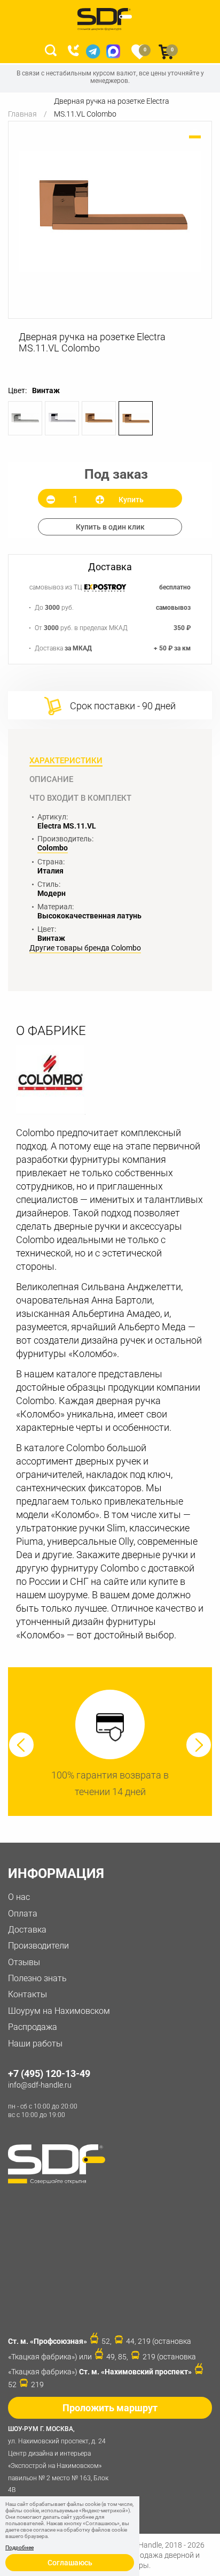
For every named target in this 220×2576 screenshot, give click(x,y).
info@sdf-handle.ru (40, 2085)
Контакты (27, 1994)
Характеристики (66, 761)
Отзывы (24, 1962)
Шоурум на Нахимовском (59, 2011)
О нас (19, 1897)
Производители (38, 1946)
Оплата (23, 1914)
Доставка (27, 1930)
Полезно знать (37, 1978)
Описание (51, 779)
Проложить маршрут (110, 2408)
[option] (110, 212)
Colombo (53, 848)
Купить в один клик (110, 527)
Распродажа (33, 2027)
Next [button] (199, 1745)
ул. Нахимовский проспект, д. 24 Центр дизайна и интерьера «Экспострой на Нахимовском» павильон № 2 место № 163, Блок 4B (58, 2459)
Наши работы (35, 2044)
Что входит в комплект (80, 798)
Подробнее (19, 2548)
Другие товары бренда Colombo (85, 948)
